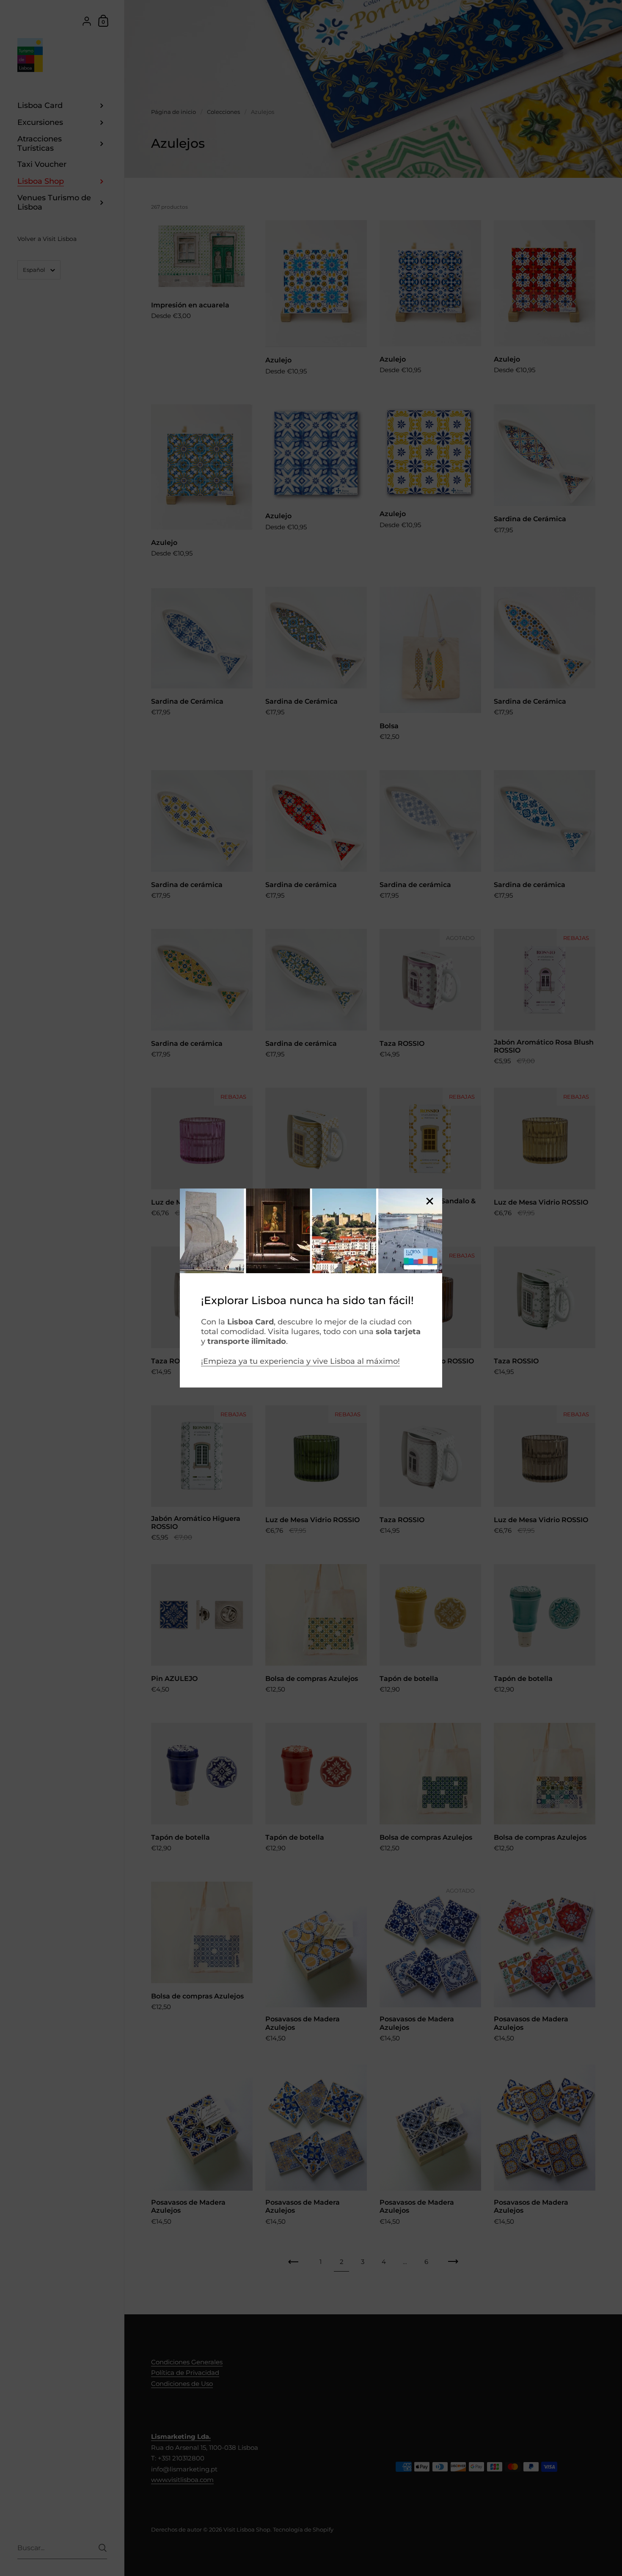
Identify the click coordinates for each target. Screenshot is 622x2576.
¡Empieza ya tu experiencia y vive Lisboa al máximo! (300, 1361)
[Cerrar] (429, 1202)
